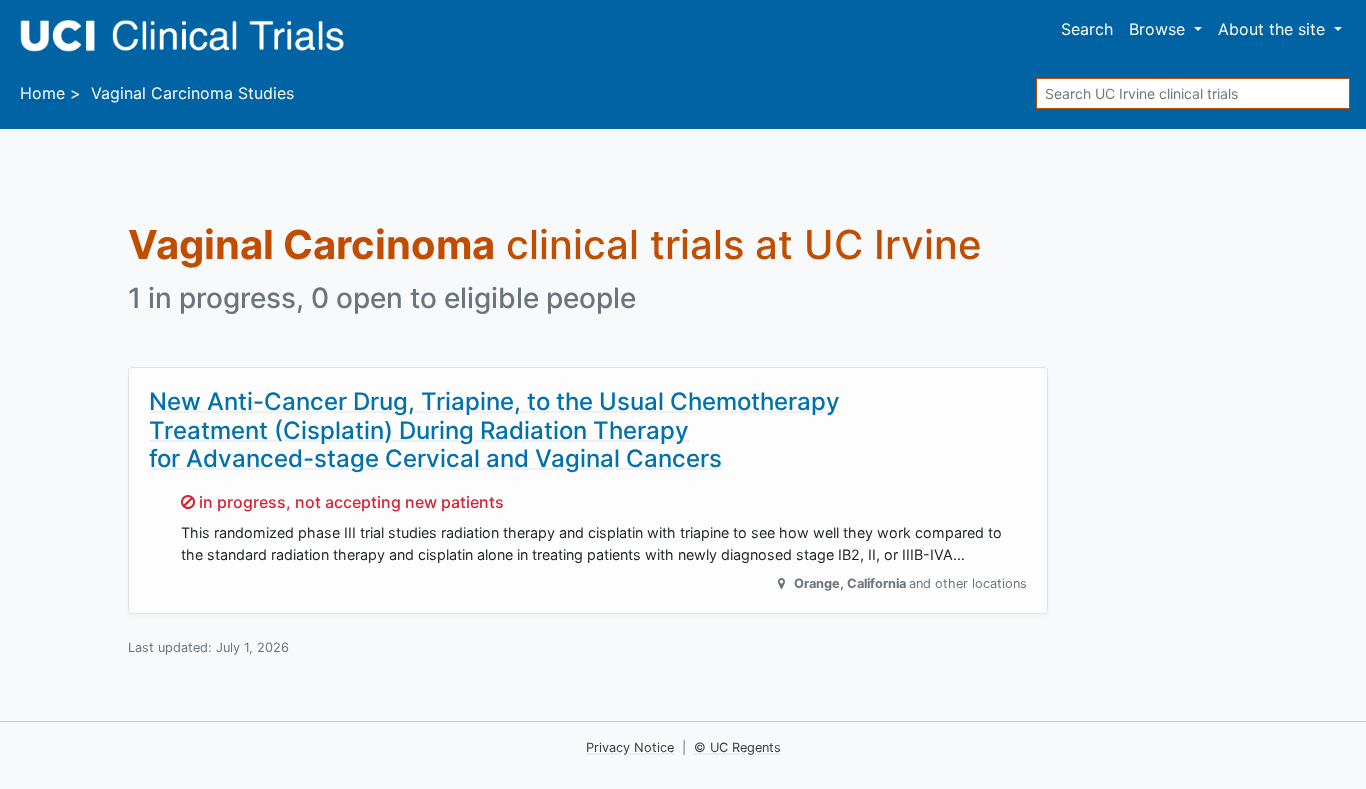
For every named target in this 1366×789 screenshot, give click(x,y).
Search (1087, 29)
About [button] (1271, 29)
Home (42, 93)
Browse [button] (1159, 29)
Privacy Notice (630, 747)
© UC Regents (737, 747)
